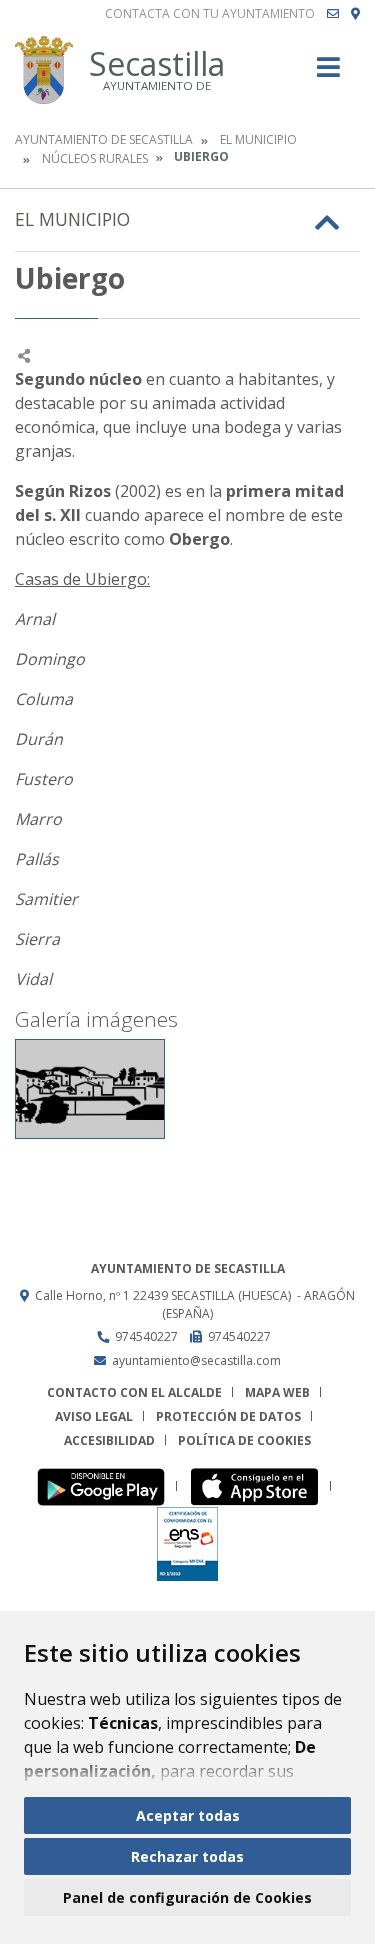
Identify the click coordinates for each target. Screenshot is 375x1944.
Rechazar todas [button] (187, 1856)
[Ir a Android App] (106, 1486)
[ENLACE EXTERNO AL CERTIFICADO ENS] (187, 1543)
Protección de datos (228, 1416)
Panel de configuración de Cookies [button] (187, 1897)
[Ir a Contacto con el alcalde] (333, 14)
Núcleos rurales (95, 158)
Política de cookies (244, 1440)
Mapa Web (277, 1392)
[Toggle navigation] (328, 73)
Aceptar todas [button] (188, 1815)
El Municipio (258, 139)
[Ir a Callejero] (355, 14)
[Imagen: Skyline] (90, 1089)
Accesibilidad (109, 1440)
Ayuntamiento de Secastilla (104, 139)
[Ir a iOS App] (260, 1486)
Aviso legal (94, 1416)
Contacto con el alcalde (134, 1392)
